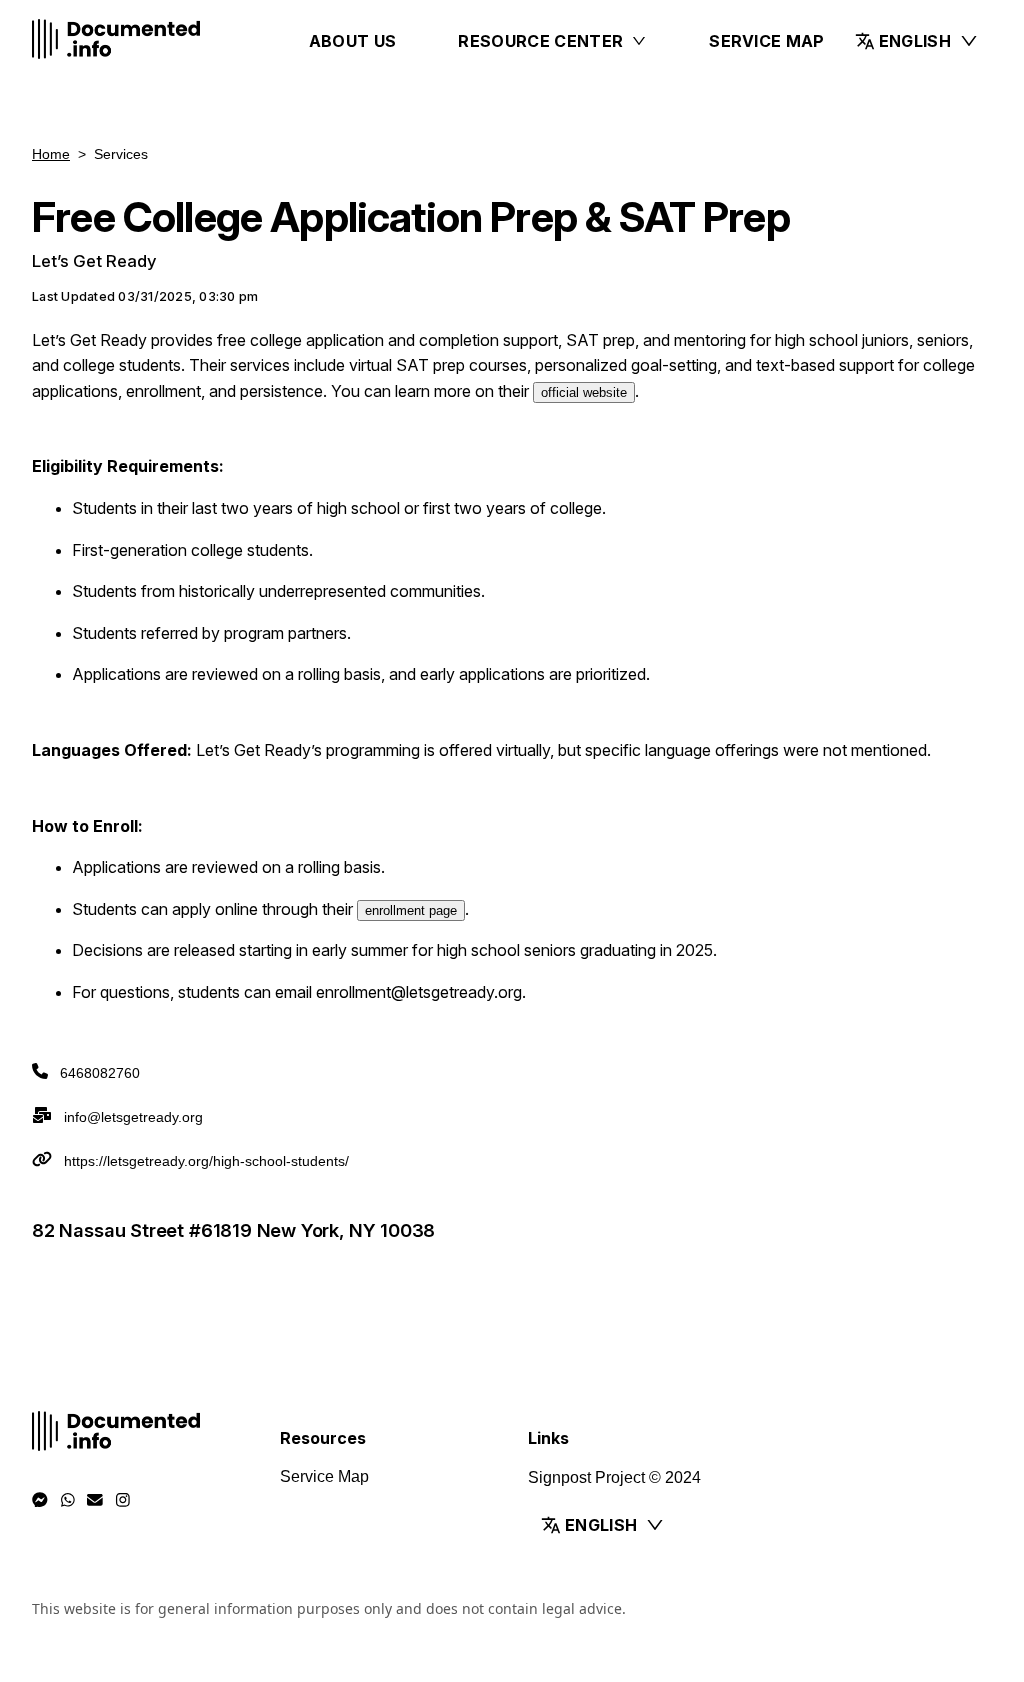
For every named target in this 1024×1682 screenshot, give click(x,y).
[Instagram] (123, 1500)
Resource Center (540, 41)
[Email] (95, 1500)
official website (584, 392)
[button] (917, 41)
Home (51, 154)
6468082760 (100, 1073)
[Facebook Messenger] (40, 1500)
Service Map (767, 41)
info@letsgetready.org (133, 1117)
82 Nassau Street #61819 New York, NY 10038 (233, 1230)
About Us (353, 41)
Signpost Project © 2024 (614, 1477)
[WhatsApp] (68, 1500)
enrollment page (411, 910)
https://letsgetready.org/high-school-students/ (206, 1161)
